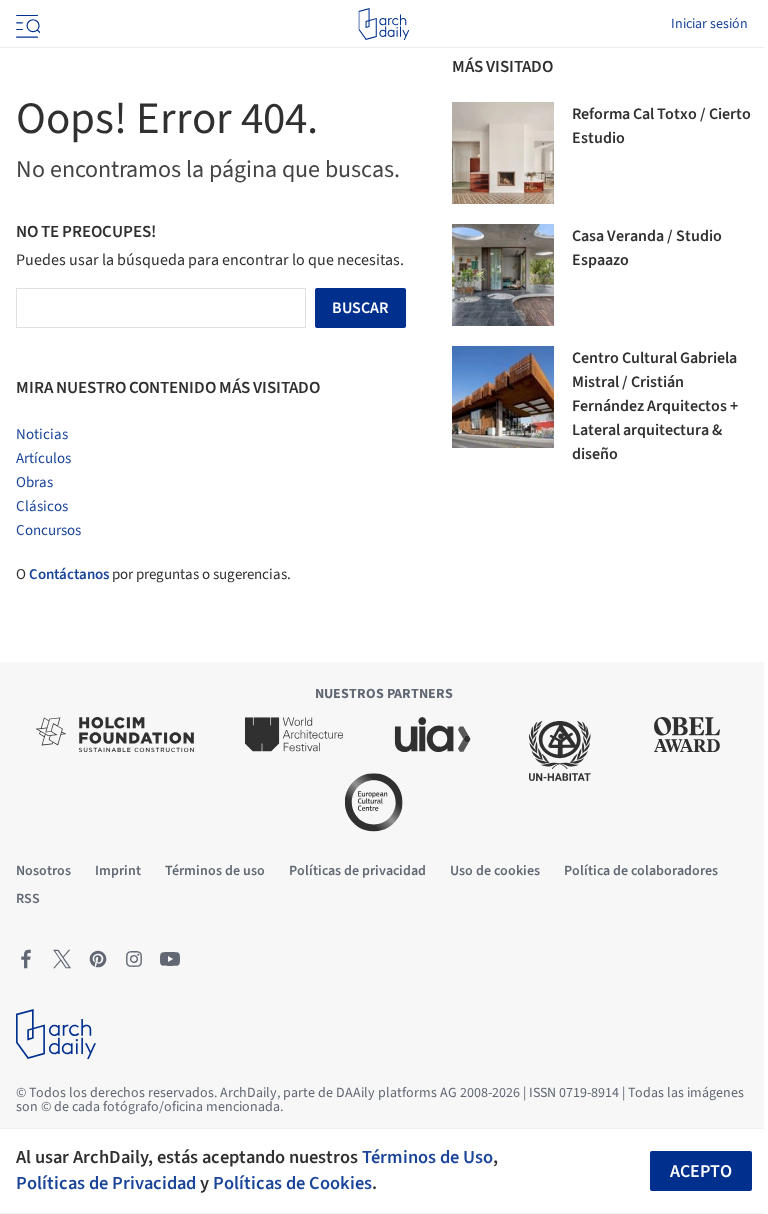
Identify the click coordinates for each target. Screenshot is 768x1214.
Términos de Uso (427, 1157)
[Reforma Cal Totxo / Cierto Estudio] (503, 153)
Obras (34, 482)
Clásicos (42, 506)
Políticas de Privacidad (106, 1183)
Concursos (48, 530)
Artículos (43, 458)
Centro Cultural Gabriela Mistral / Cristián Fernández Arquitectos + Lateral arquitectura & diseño (655, 406)
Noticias (42, 434)
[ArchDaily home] (383, 24)
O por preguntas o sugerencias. (153, 574)
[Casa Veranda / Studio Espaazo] (503, 275)
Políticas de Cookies (292, 1183)
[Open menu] (26, 24)
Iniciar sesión (709, 24)
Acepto (701, 1171)
